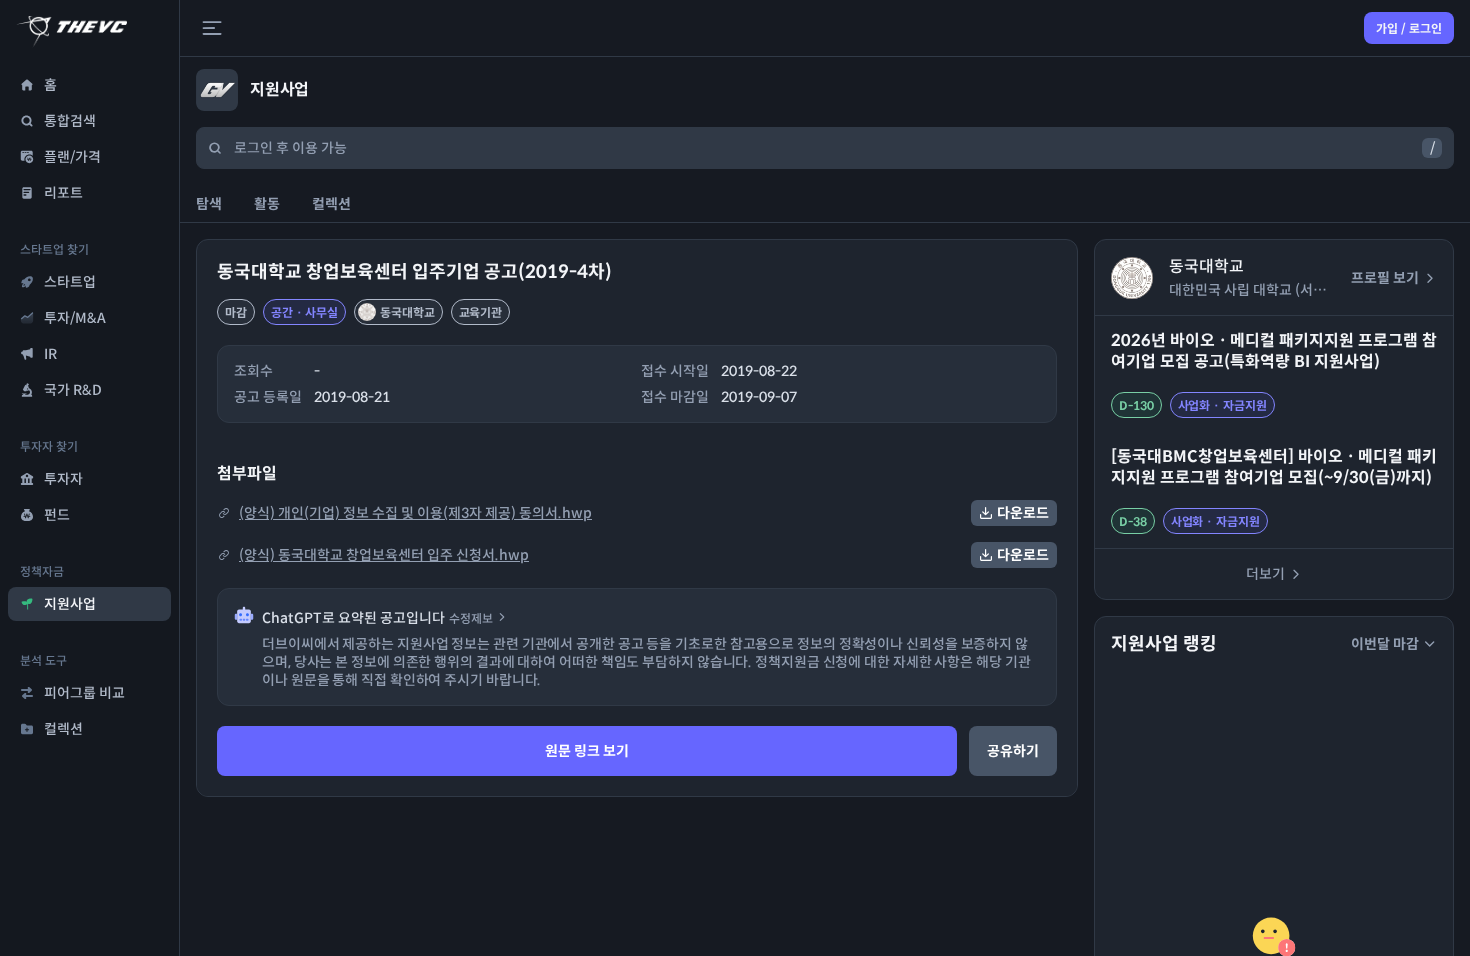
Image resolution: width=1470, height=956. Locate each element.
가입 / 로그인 (1409, 28)
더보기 (1265, 574)
